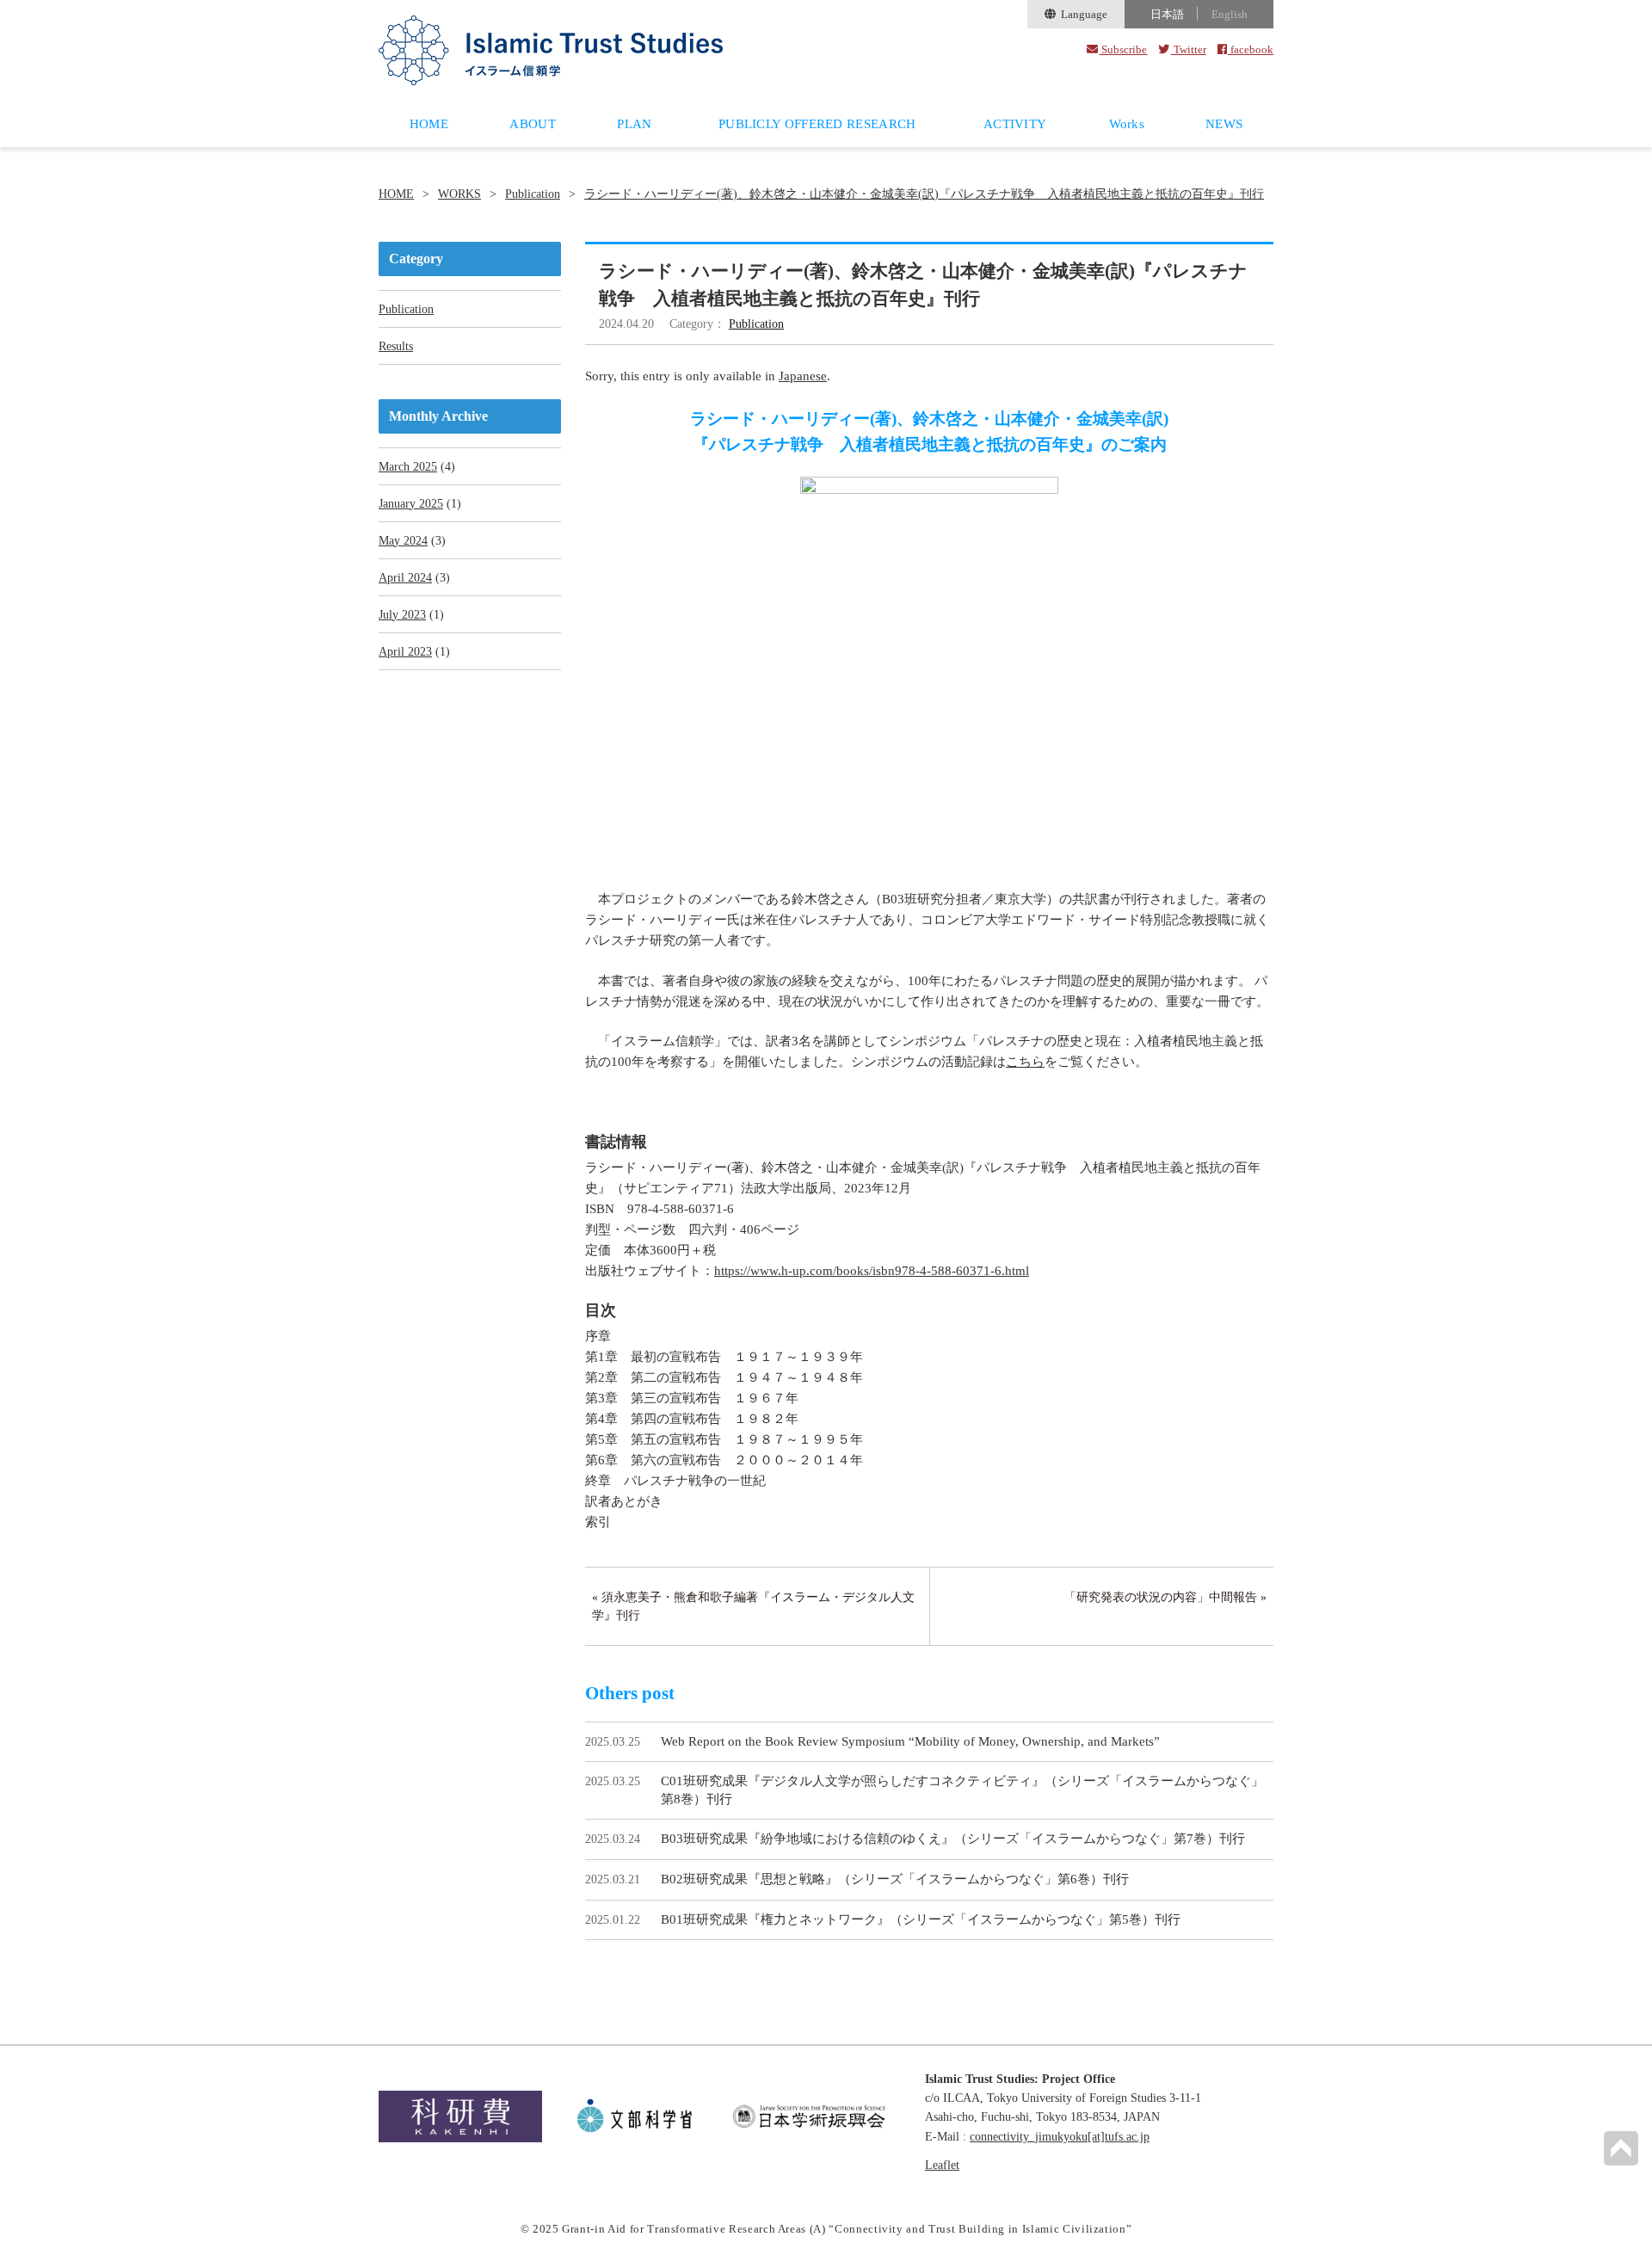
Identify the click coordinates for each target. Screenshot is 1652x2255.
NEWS (1224, 124)
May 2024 (403, 541)
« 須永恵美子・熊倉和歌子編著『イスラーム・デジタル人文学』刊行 (753, 1606)
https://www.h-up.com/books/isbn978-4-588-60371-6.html (872, 1271)
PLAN (634, 124)
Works (1127, 124)
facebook (1251, 49)
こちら (1025, 1062)
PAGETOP (1621, 2148)
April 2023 (405, 652)
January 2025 (411, 504)
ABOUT (533, 124)
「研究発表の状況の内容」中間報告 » (1165, 1597)
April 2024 (405, 578)
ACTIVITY (1015, 124)
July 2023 (402, 615)
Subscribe (1123, 49)
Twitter (1188, 49)
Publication (533, 194)
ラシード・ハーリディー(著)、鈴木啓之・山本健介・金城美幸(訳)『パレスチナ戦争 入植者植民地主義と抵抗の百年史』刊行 (924, 194)
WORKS (459, 194)
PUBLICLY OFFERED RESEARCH (817, 124)
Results (396, 346)
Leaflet (942, 2165)
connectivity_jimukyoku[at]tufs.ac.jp (1060, 2137)
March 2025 (408, 467)
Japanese (803, 376)
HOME (429, 124)
